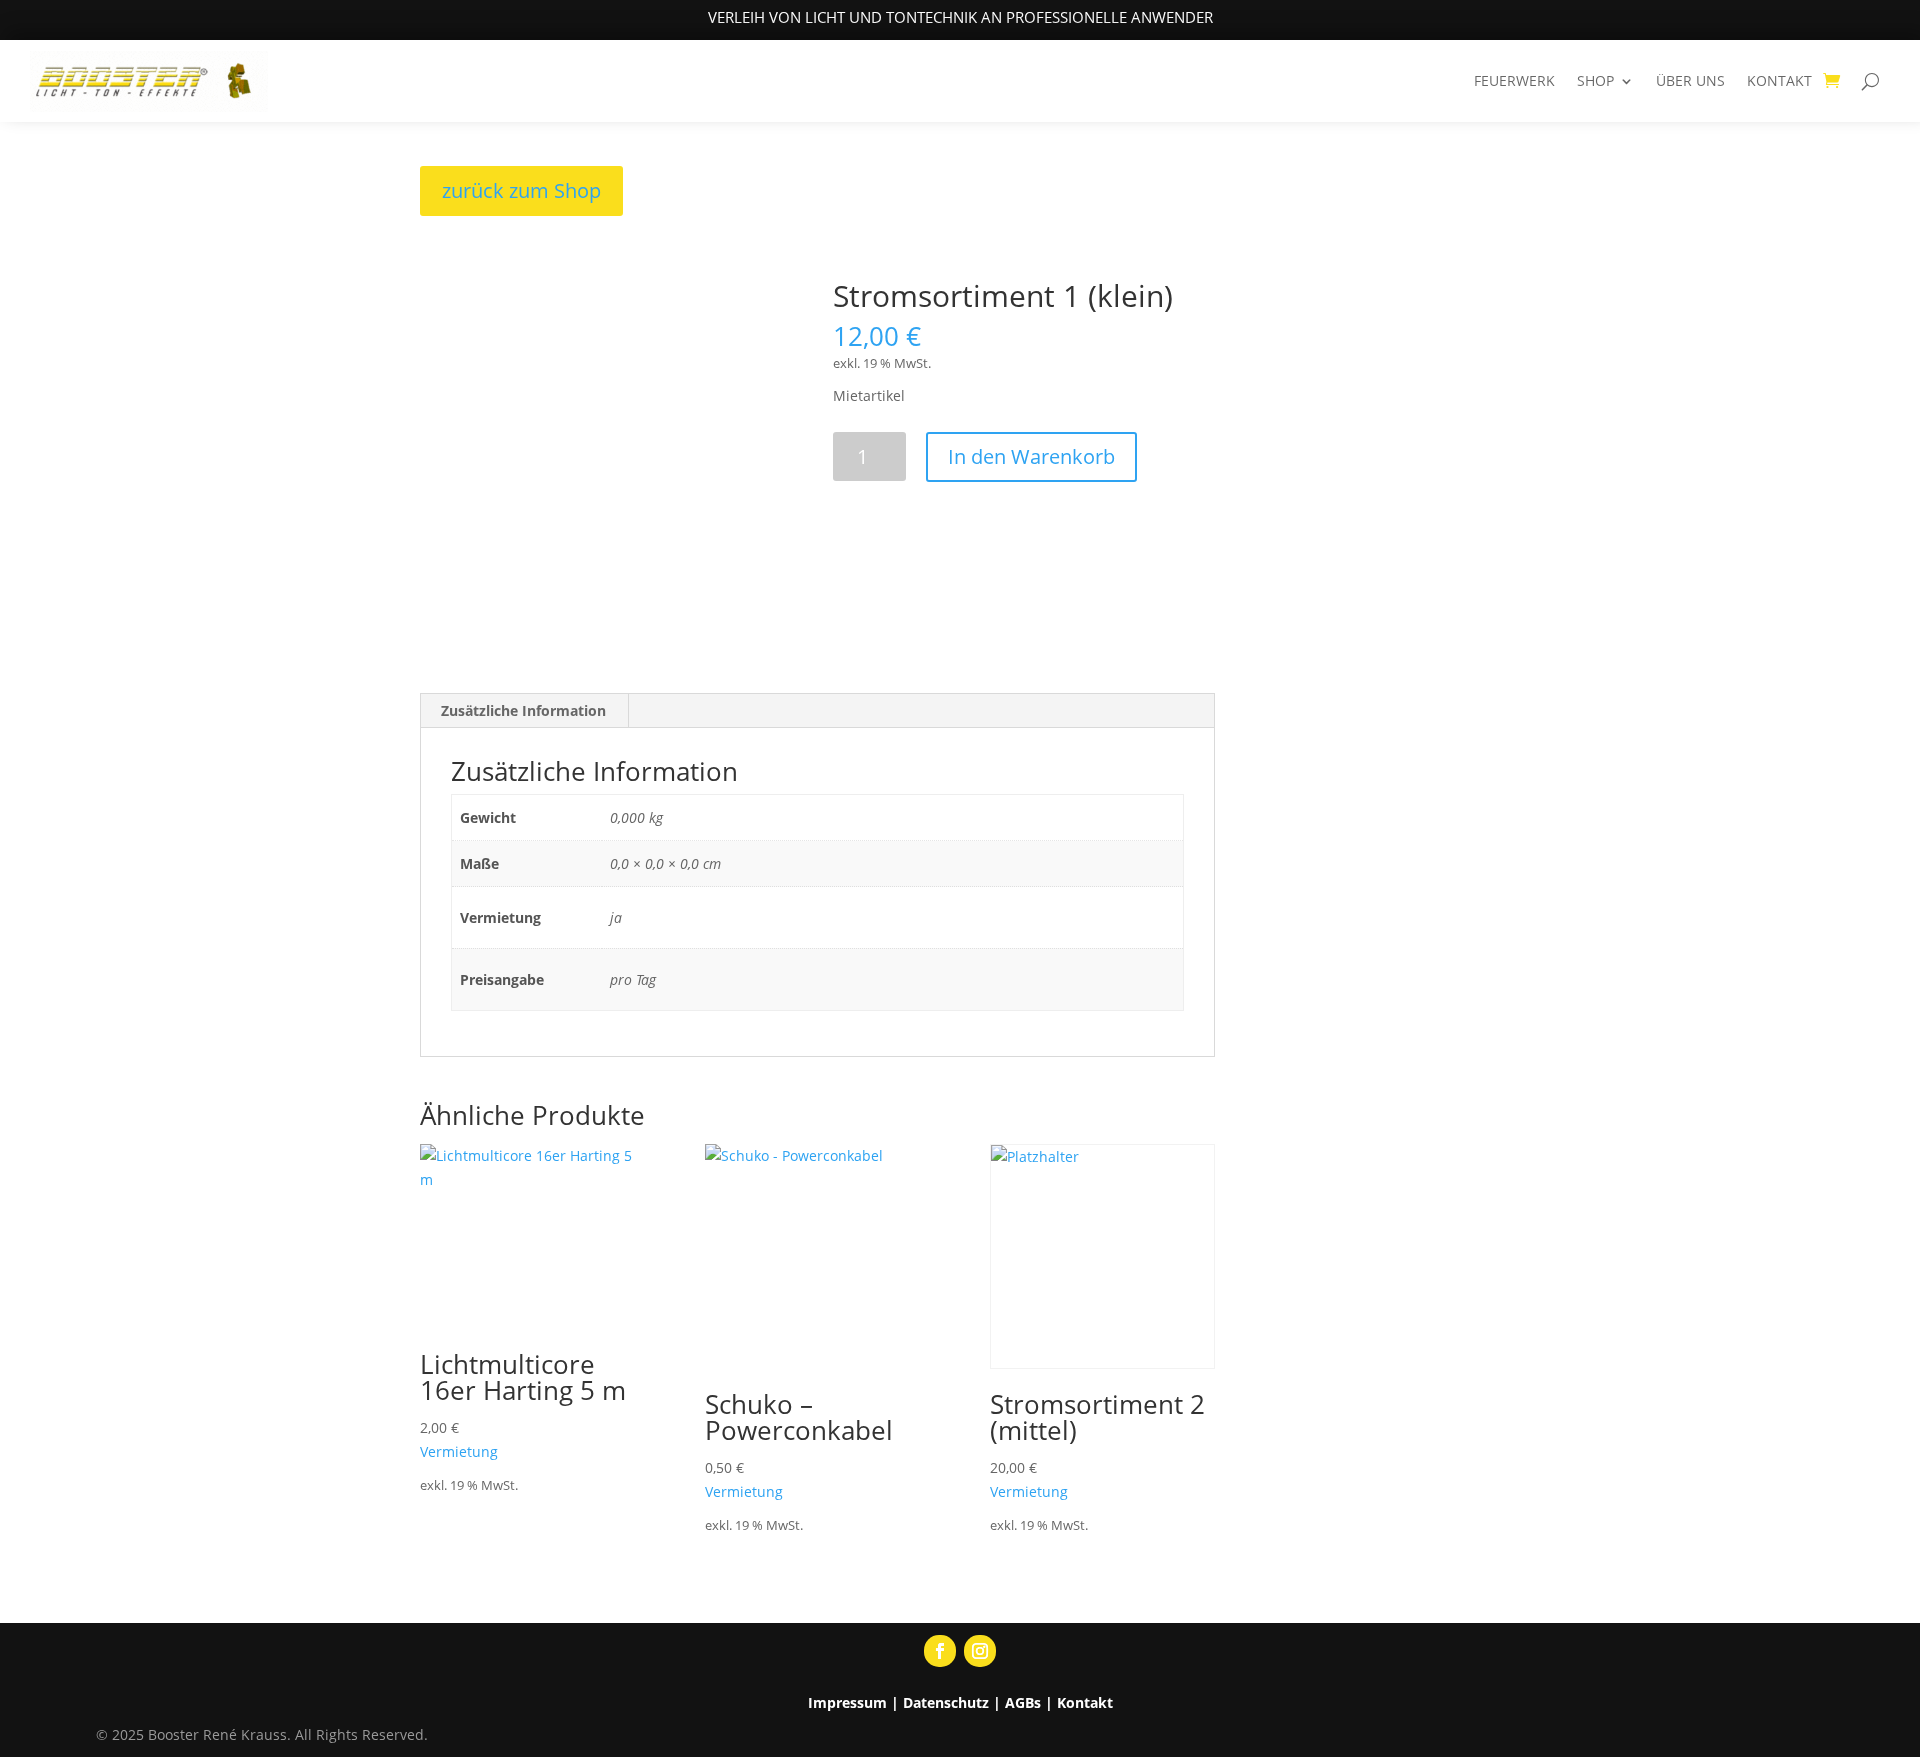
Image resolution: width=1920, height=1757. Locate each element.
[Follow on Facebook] (940, 1651)
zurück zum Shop (521, 190)
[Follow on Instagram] (980, 1651)
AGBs (1023, 1702)
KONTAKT (1779, 80)
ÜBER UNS (1690, 80)
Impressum (847, 1702)
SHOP (1595, 80)
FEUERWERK (1514, 80)
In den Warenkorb (1031, 456)
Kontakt (1085, 1702)
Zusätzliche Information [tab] (523, 710)
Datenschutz (946, 1702)
